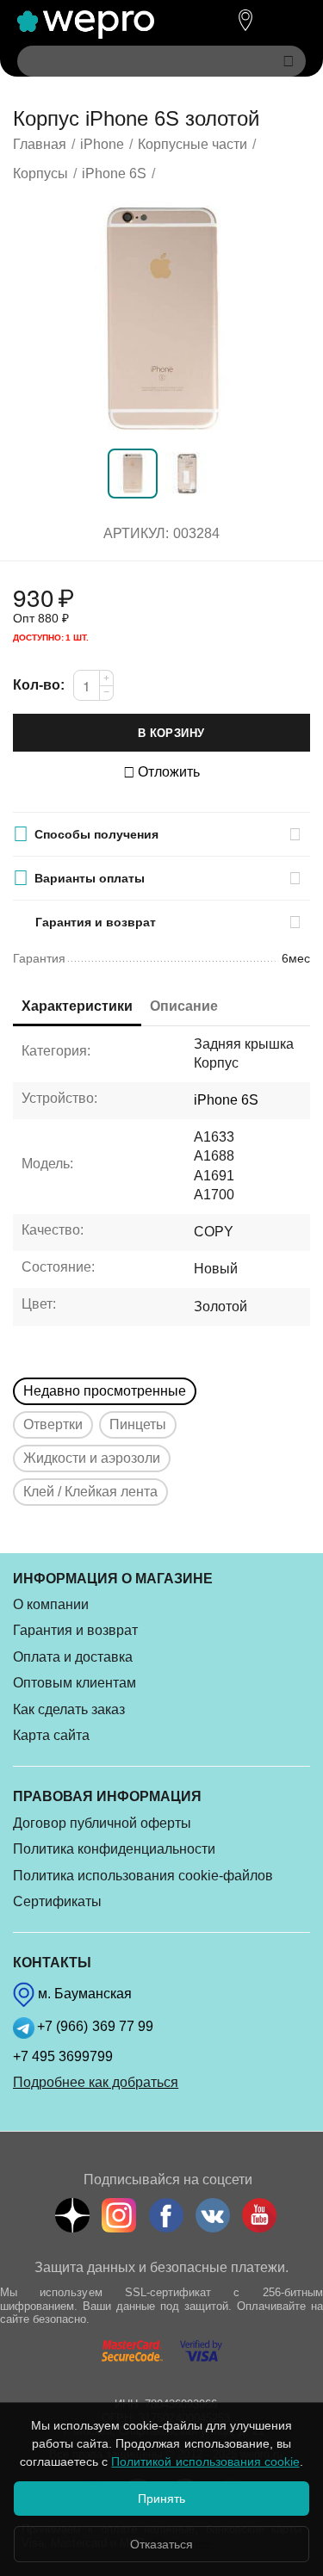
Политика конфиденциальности (114, 1849)
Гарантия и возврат (75, 1630)
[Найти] (289, 61)
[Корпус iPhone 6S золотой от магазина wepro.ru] (161, 319)
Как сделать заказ (69, 1709)
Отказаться (161, 2544)
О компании (51, 1604)
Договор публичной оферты (102, 1823)
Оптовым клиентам (75, 1683)
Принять (161, 2499)
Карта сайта (51, 1735)
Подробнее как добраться (96, 2082)
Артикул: (136, 533)
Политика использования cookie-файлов (143, 1876)
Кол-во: (39, 685)
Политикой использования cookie (205, 2461)
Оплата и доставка (73, 1657)
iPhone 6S (226, 1100)
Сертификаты (57, 1901)
